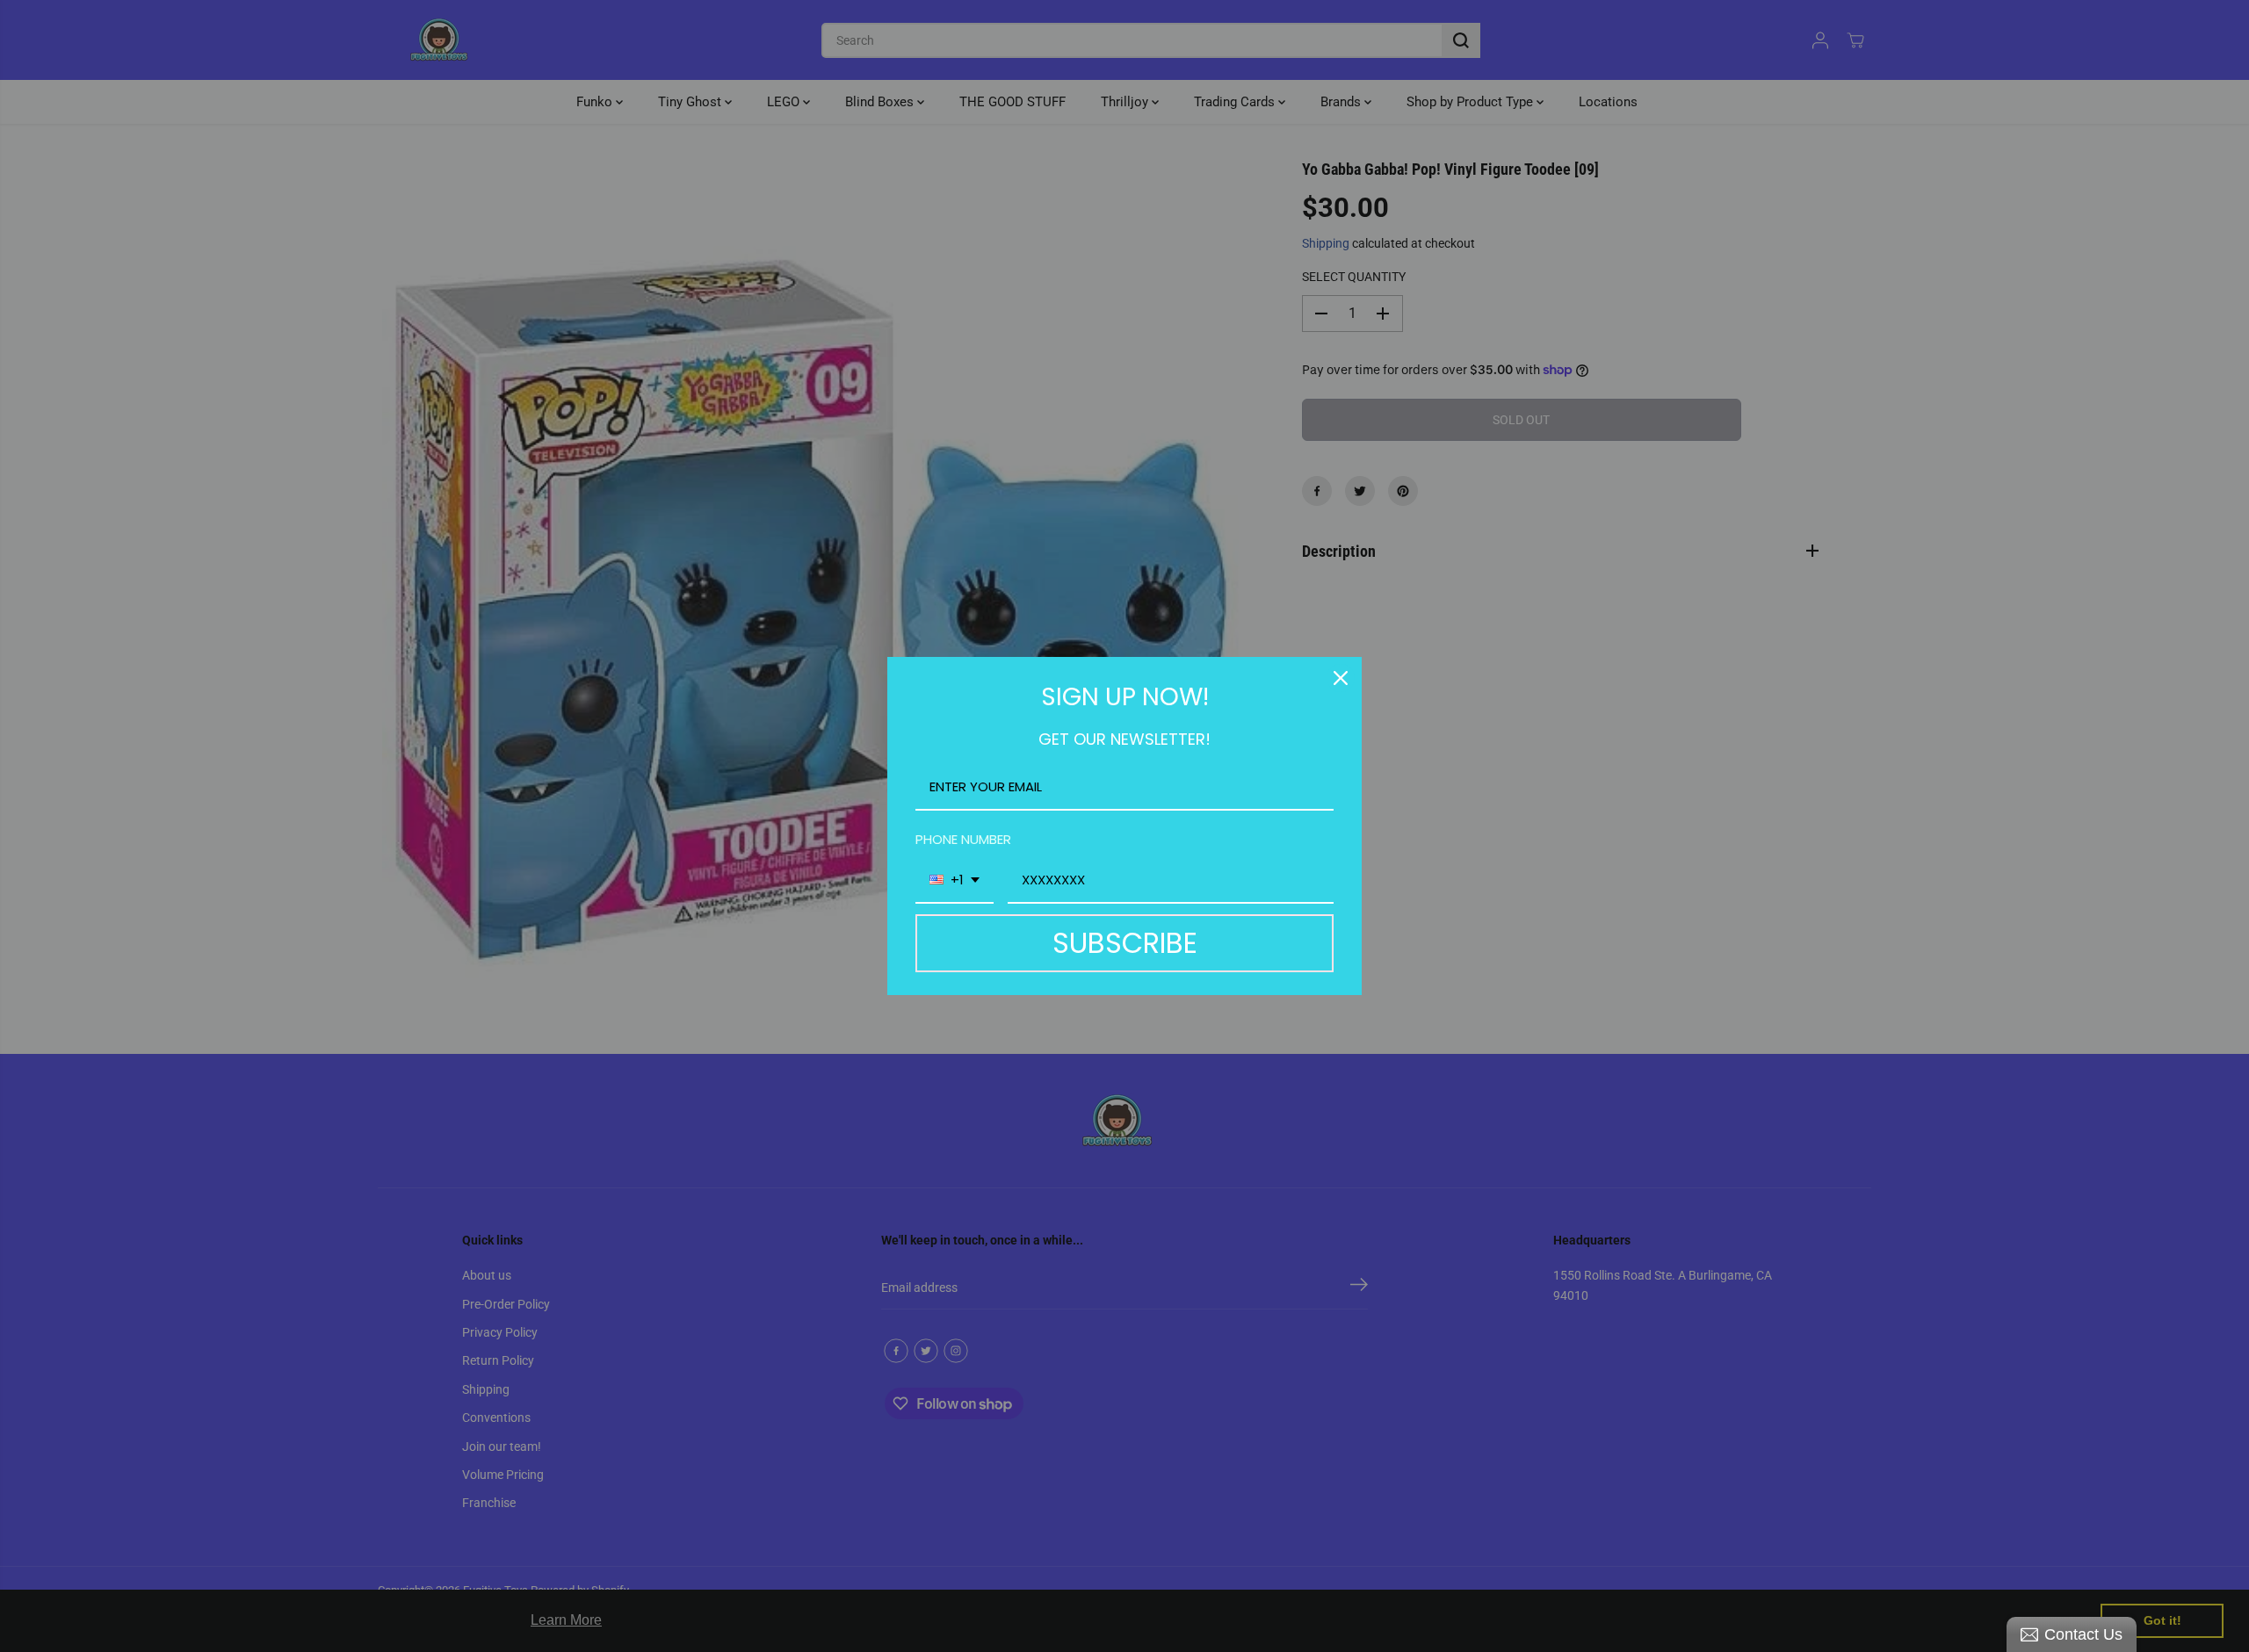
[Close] (1341, 678)
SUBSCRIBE (1125, 943)
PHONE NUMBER (963, 839)
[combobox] (955, 881)
